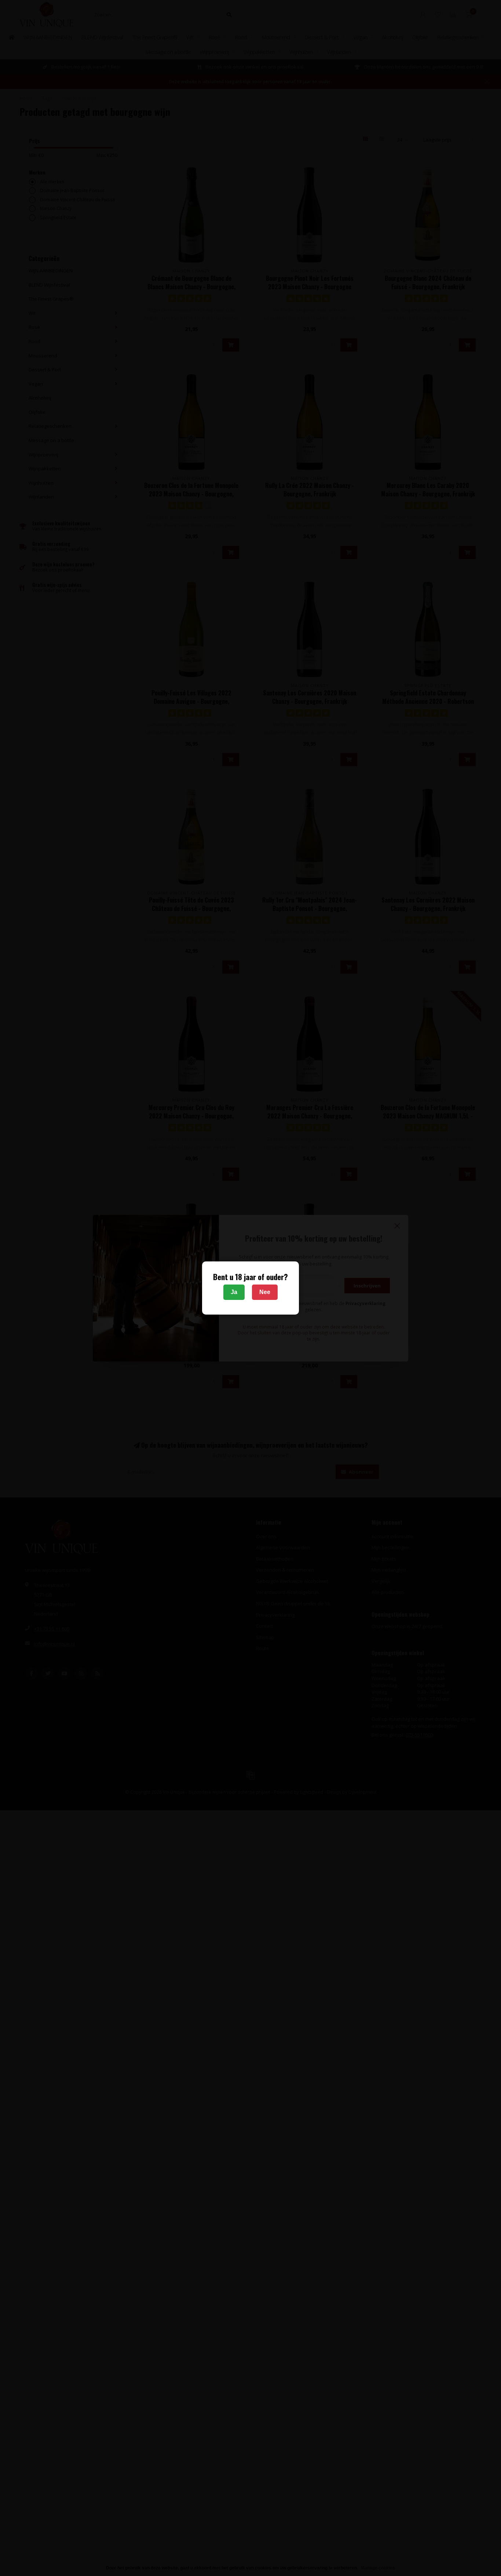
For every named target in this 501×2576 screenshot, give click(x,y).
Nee (265, 1292)
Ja (234, 1292)
